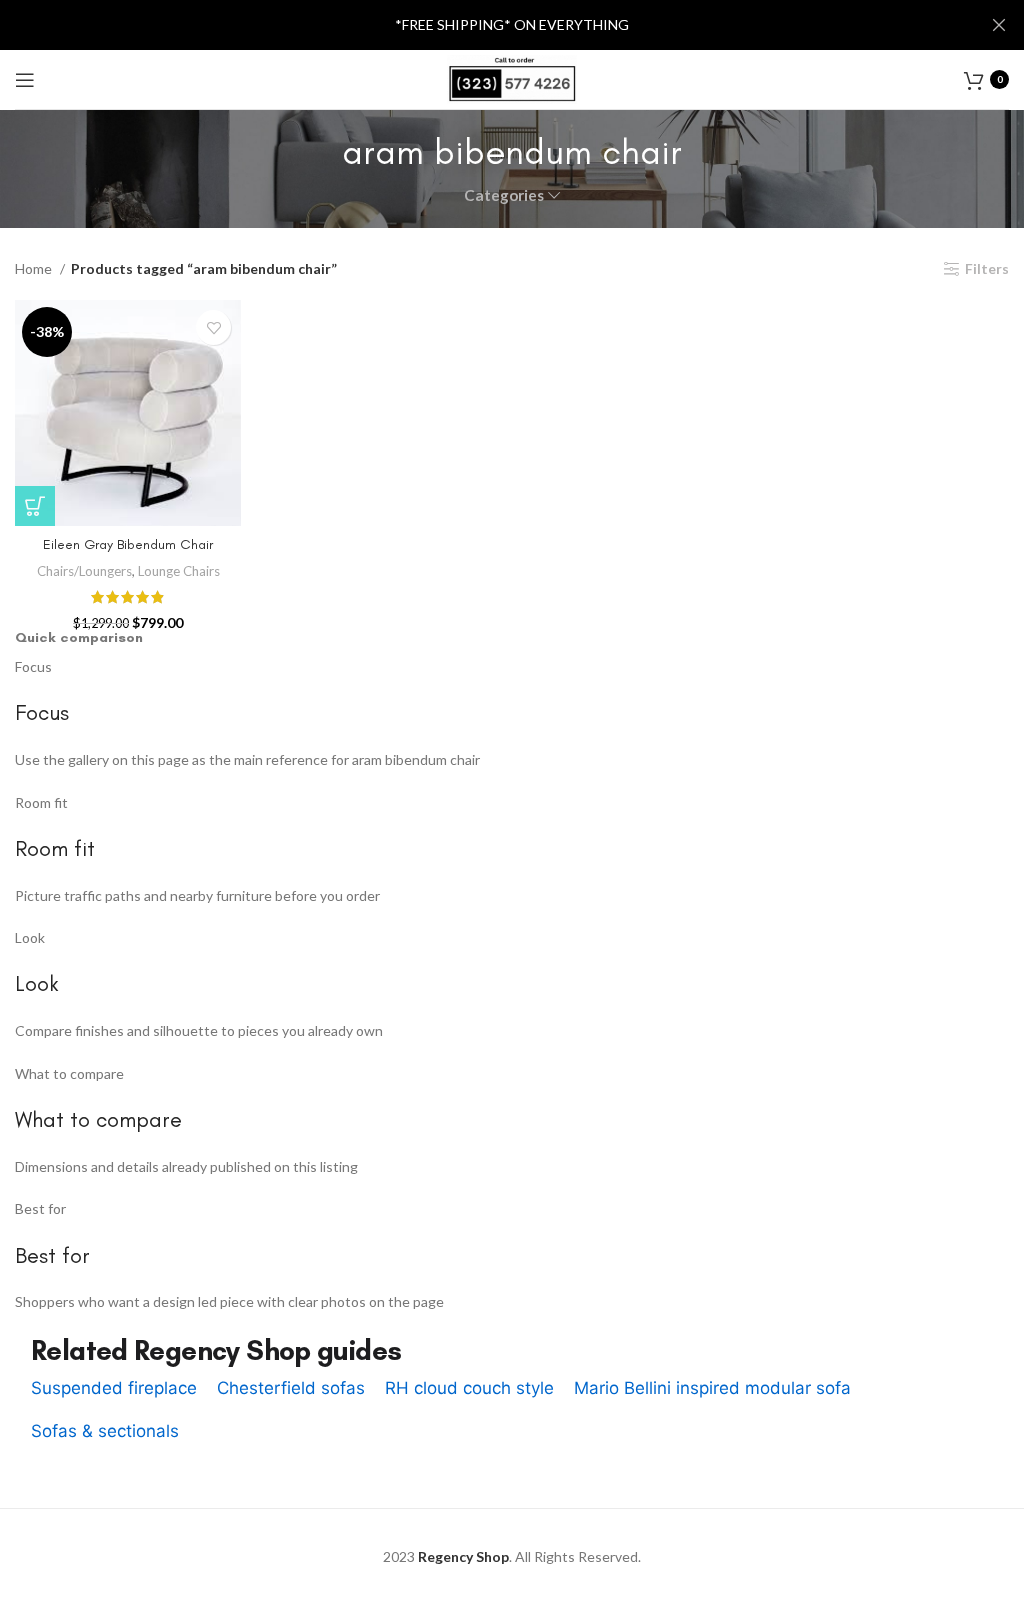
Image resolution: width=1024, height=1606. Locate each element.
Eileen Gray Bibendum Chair (128, 544)
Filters (987, 269)
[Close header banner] (999, 25)
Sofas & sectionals (105, 1431)
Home (35, 268)
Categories (504, 195)
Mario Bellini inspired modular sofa (712, 1388)
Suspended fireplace (114, 1388)
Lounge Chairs (179, 571)
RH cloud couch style (469, 1388)
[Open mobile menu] (25, 80)
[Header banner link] (482, 25)
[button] (35, 506)
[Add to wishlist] (213, 327)
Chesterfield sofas (291, 1388)
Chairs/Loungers (84, 571)
